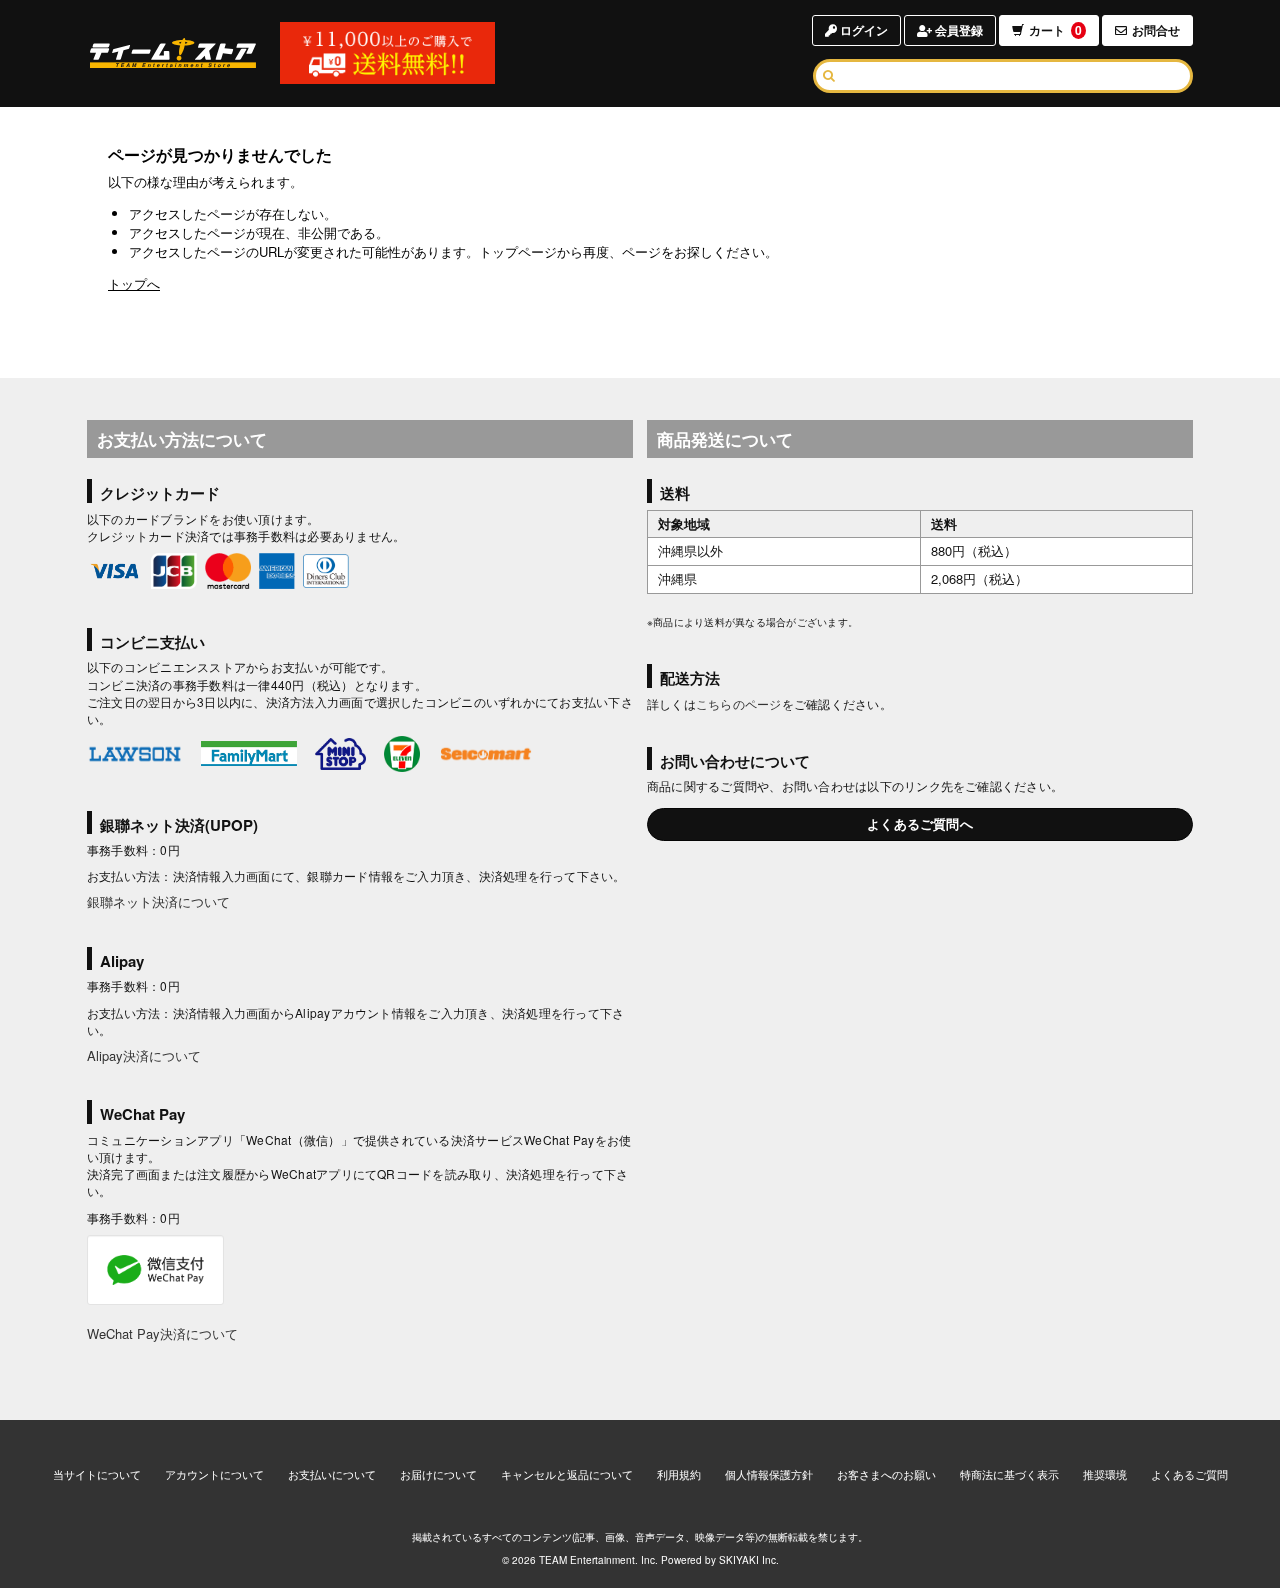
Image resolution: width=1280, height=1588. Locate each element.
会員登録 (957, 30)
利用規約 (679, 1474)
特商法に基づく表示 (1009, 1474)
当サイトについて (97, 1474)
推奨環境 (1105, 1474)
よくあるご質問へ (920, 823)
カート (1055, 30)
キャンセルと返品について (567, 1474)
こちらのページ (739, 703)
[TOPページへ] (173, 53)
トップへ (134, 283)
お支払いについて (332, 1474)
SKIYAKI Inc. (749, 1560)
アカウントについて (214, 1474)
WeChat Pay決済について (162, 1333)
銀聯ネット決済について (158, 901)
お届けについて (438, 1474)
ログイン (862, 30)
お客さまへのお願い (886, 1474)
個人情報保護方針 (769, 1474)
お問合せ (1156, 30)
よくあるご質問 (1189, 1474)
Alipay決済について (144, 1055)
